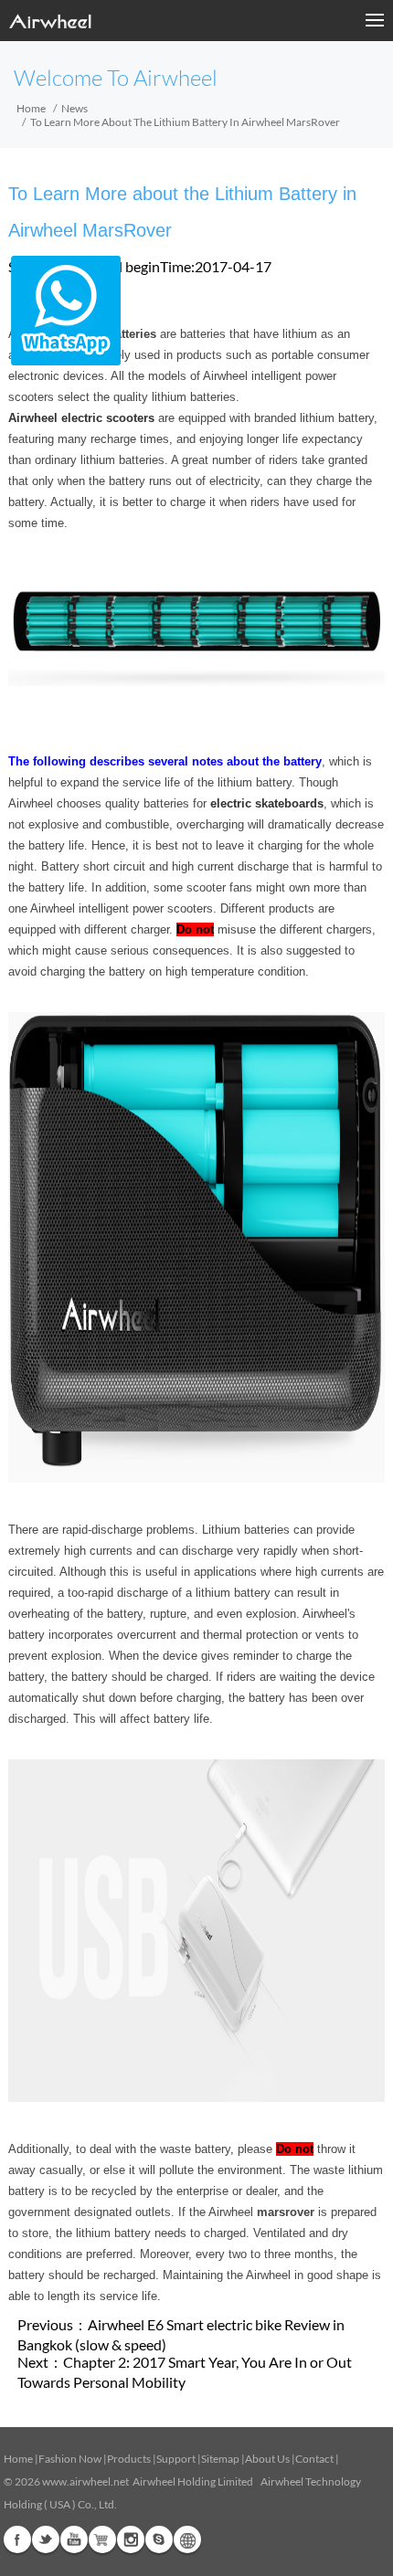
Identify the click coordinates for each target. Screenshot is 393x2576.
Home (31, 108)
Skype (159, 2539)
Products (129, 2459)
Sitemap (220, 2459)
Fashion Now (70, 2459)
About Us (267, 2459)
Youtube (74, 2539)
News (74, 108)
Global (187, 2539)
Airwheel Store (102, 2539)
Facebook (17, 2539)
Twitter (46, 2539)
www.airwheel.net (85, 2481)
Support (176, 2459)
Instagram (131, 2539)
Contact (314, 2459)
